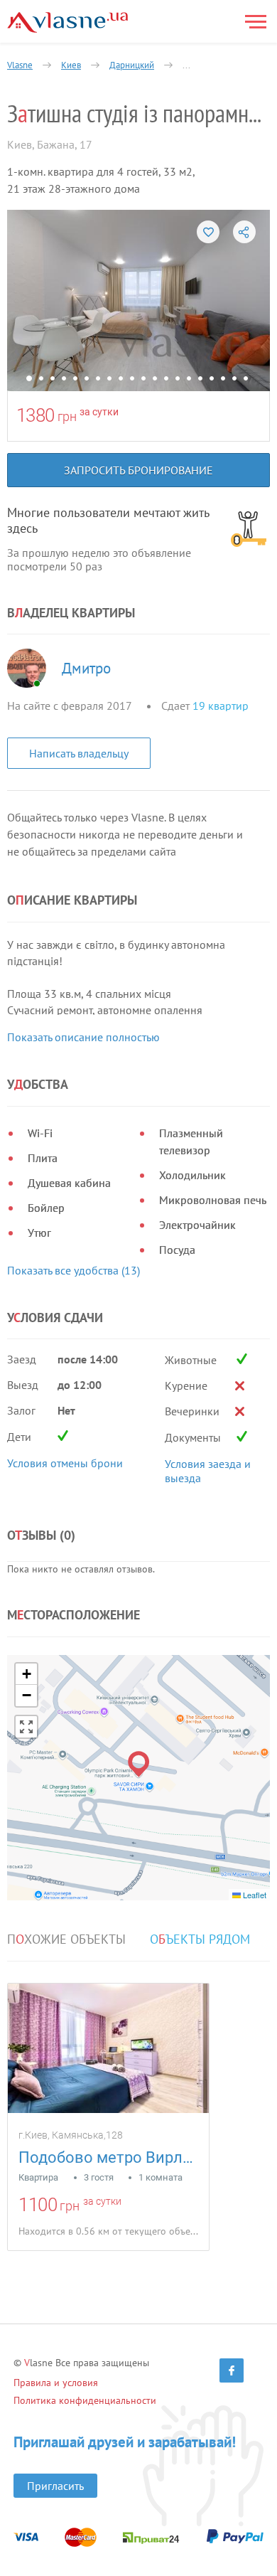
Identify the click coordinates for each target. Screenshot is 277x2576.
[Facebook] (232, 2370)
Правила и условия (56, 2383)
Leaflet (254, 1895)
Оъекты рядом (200, 1939)
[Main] (67, 22)
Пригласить (55, 2486)
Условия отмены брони (65, 1463)
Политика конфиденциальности (85, 2400)
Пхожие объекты (66, 1939)
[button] (139, 1764)
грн (67, 416)
